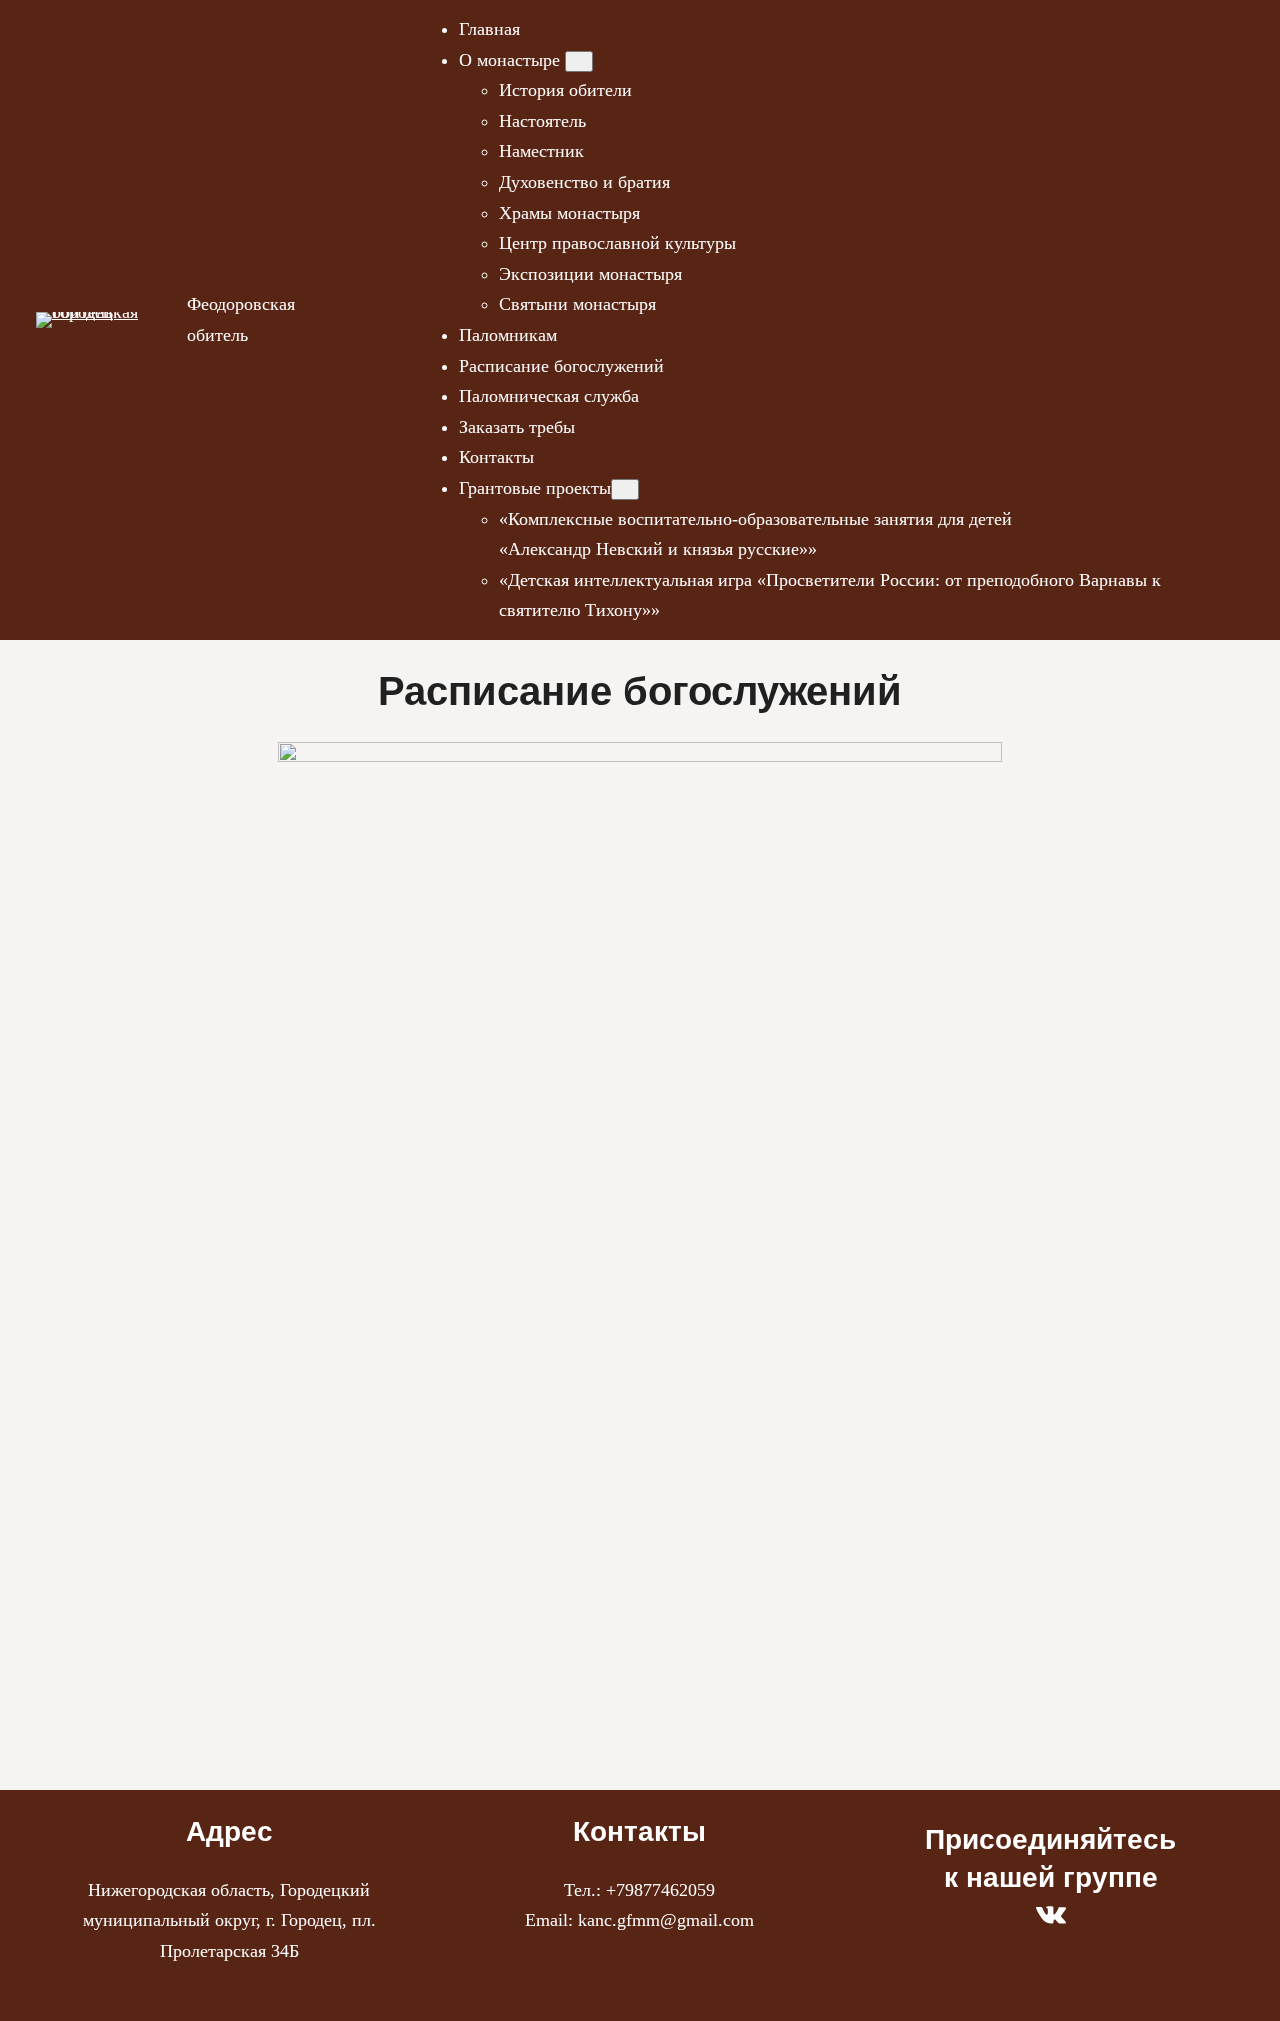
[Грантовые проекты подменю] (625, 489)
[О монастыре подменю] (579, 61)
